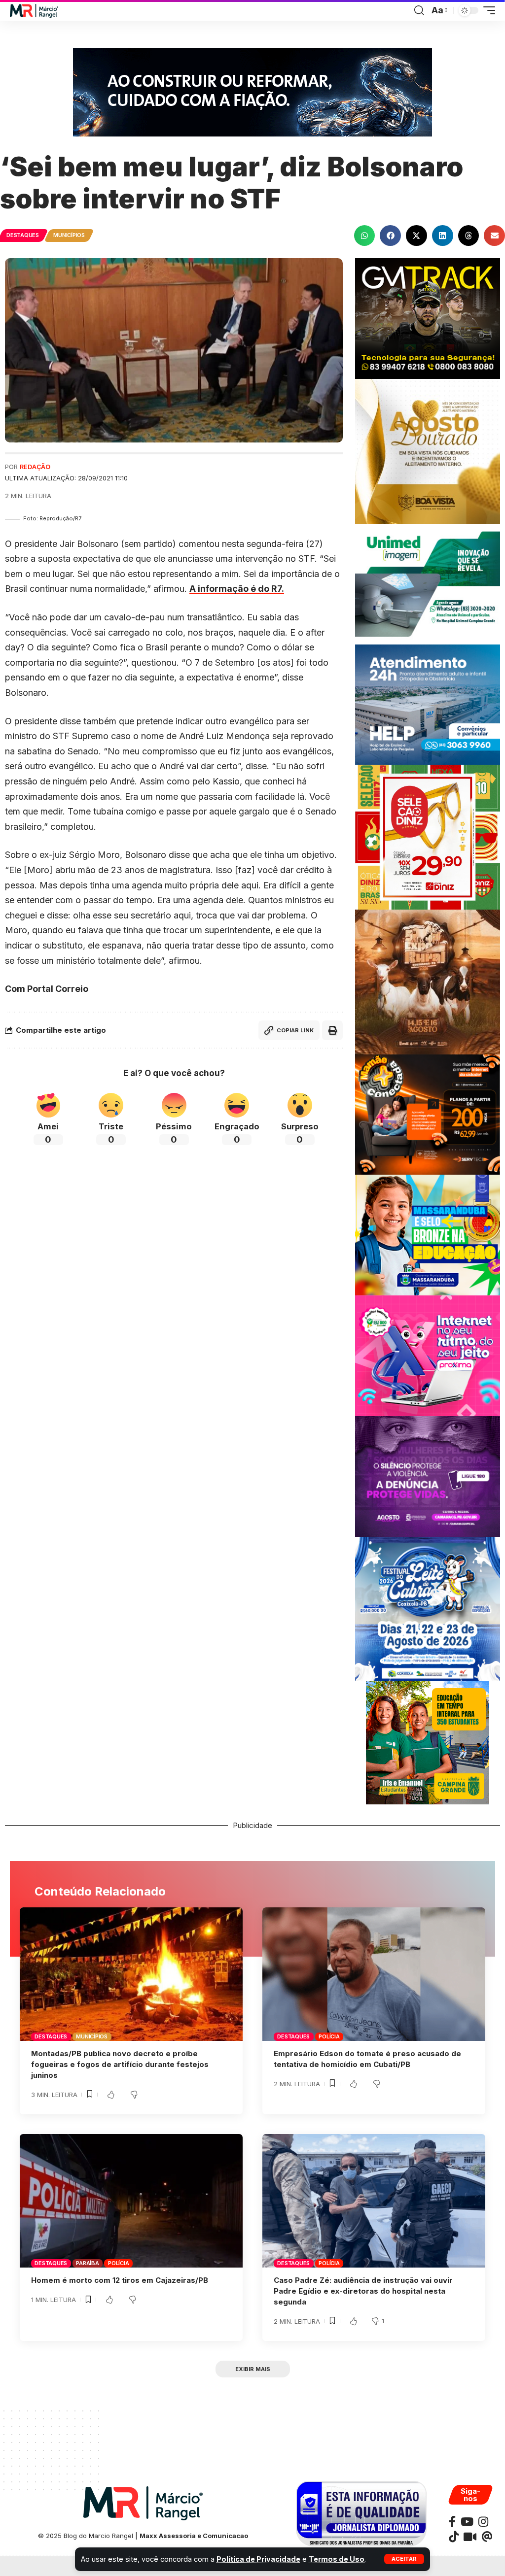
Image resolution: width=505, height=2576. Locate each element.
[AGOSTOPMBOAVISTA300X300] (428, 451)
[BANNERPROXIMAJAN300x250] (428, 1355)
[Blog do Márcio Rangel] (34, 11)
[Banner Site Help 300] (428, 704)
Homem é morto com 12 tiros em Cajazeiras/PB (120, 2280)
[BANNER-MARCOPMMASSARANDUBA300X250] (428, 1235)
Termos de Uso (337, 2559)
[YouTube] (467, 2522)
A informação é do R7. (237, 589)
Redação (35, 467)
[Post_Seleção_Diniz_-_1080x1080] (428, 836)
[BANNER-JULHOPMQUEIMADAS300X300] (428, 981)
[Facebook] (452, 2522)
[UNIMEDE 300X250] (428, 583)
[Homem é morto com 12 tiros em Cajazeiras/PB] (131, 2201)
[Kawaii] (470, 2537)
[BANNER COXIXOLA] (428, 1608)
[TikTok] (454, 2537)
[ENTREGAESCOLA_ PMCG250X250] (428, 1742)
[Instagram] (483, 2522)
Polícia (329, 2036)
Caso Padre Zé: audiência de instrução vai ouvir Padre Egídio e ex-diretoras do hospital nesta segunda (363, 2291)
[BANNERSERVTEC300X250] (428, 1114)
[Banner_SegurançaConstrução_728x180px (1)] (252, 91)
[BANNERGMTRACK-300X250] (428, 318)
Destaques (23, 235)
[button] (404, 2559)
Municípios (69, 235)
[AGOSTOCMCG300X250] (428, 1475)
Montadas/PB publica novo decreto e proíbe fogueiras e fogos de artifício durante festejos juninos (120, 2064)
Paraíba (87, 2263)
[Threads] (487, 2537)
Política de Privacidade (258, 2559)
